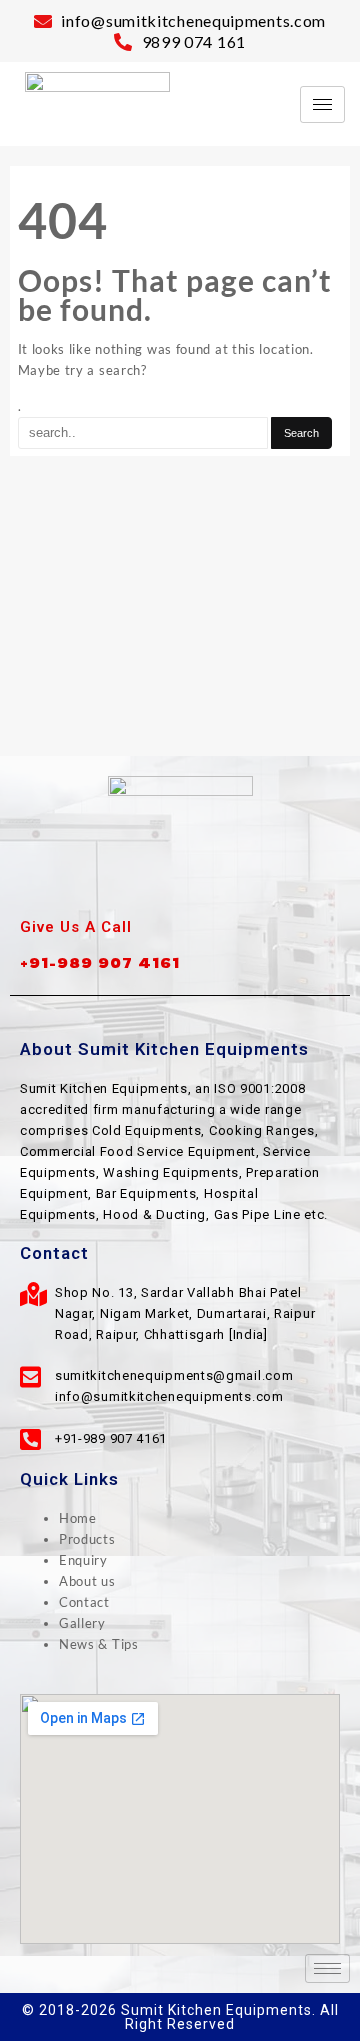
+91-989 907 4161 (100, 962)
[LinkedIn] (224, 880)
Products (87, 1539)
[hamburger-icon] (322, 104)
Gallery (82, 1623)
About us (87, 1581)
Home (78, 1518)
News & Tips (99, 1644)
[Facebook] (136, 880)
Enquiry (83, 1560)
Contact (84, 1602)
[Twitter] (180, 880)
